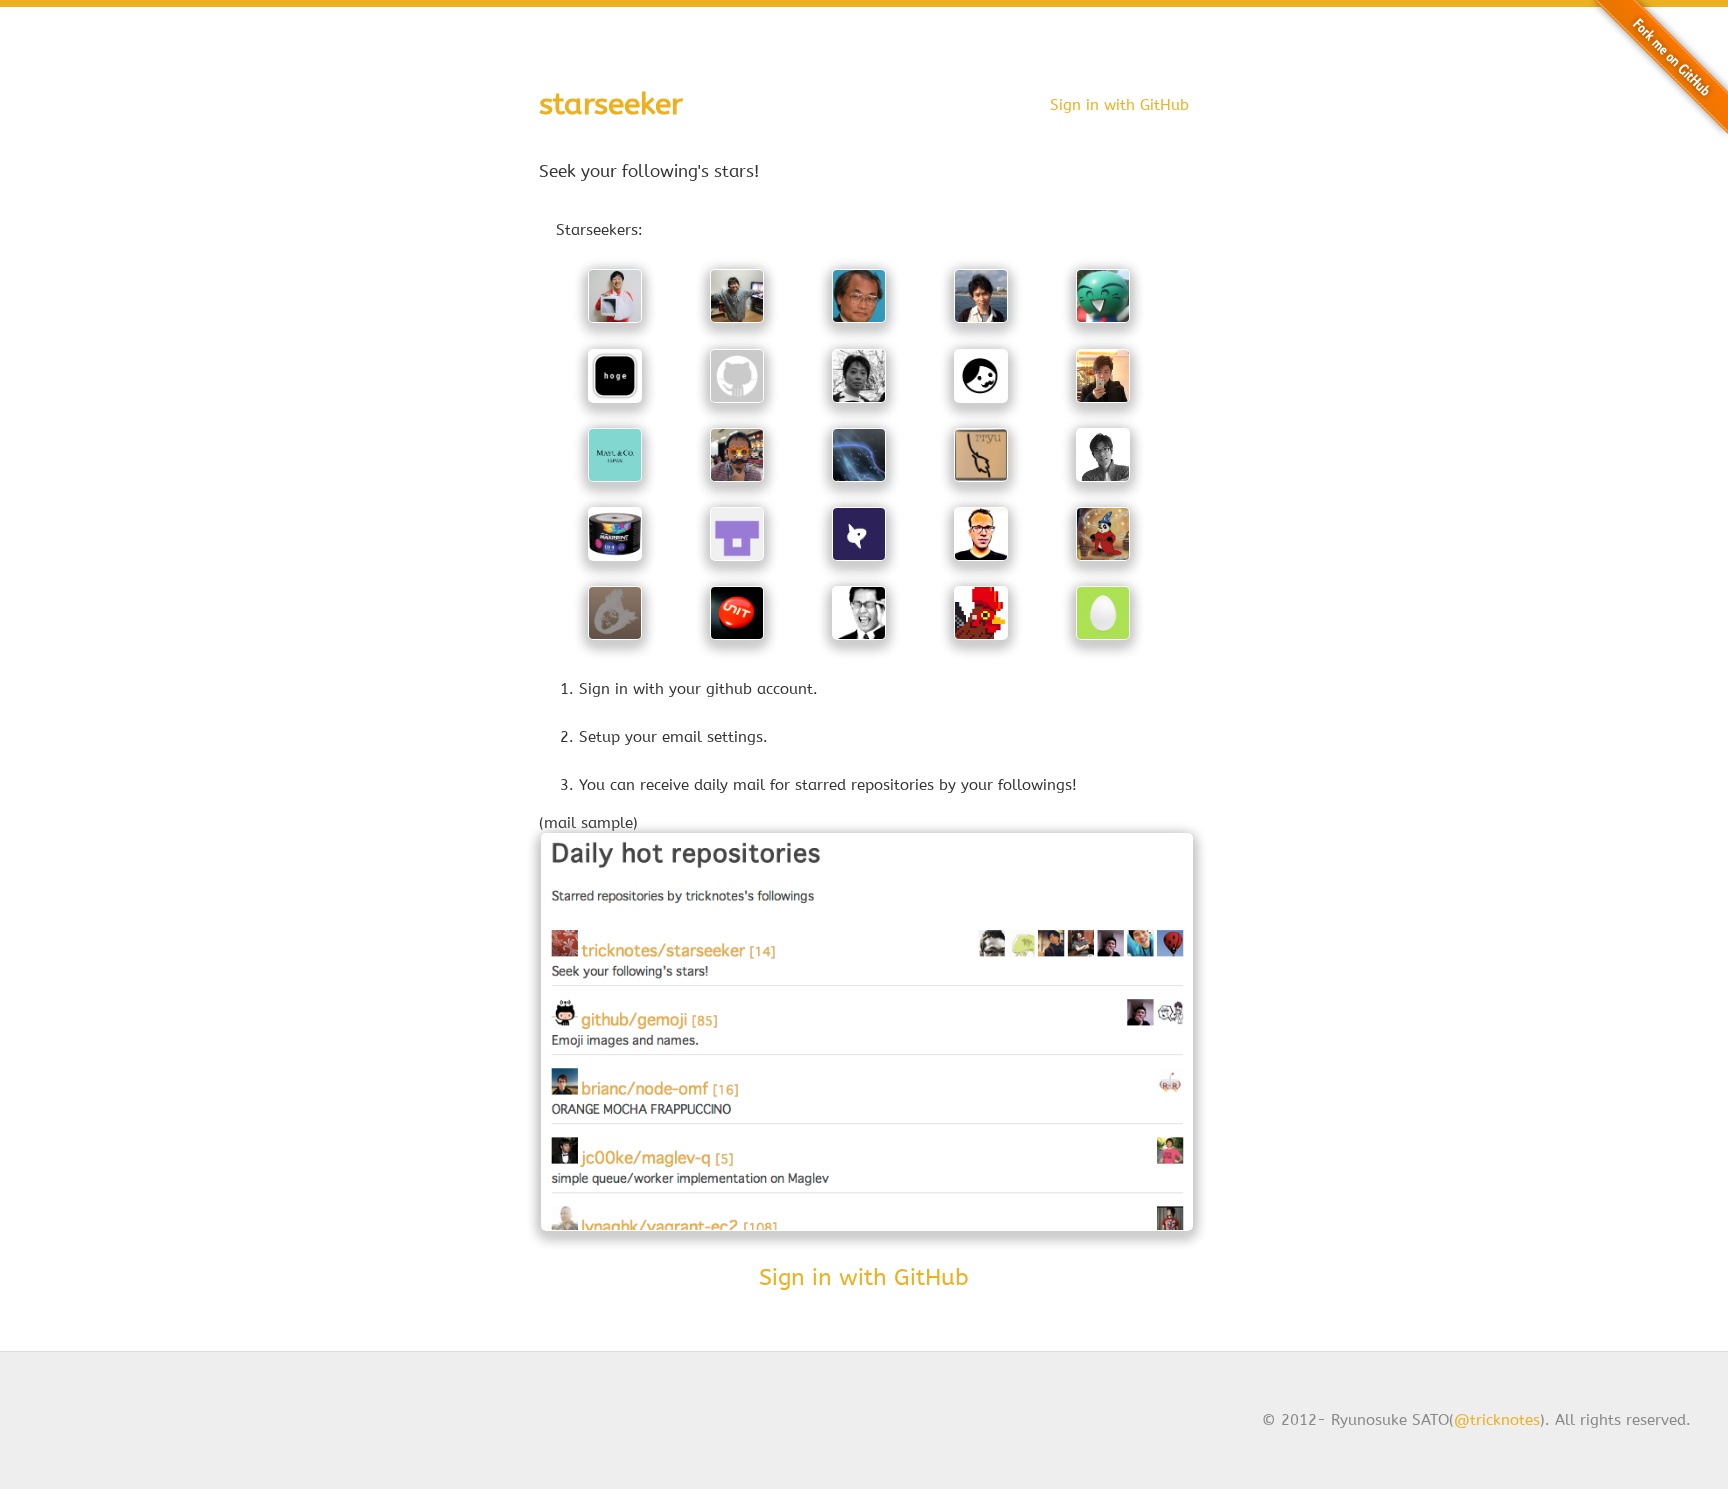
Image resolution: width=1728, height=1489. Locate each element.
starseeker (611, 104)
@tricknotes (1497, 1420)
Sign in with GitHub (1119, 105)
